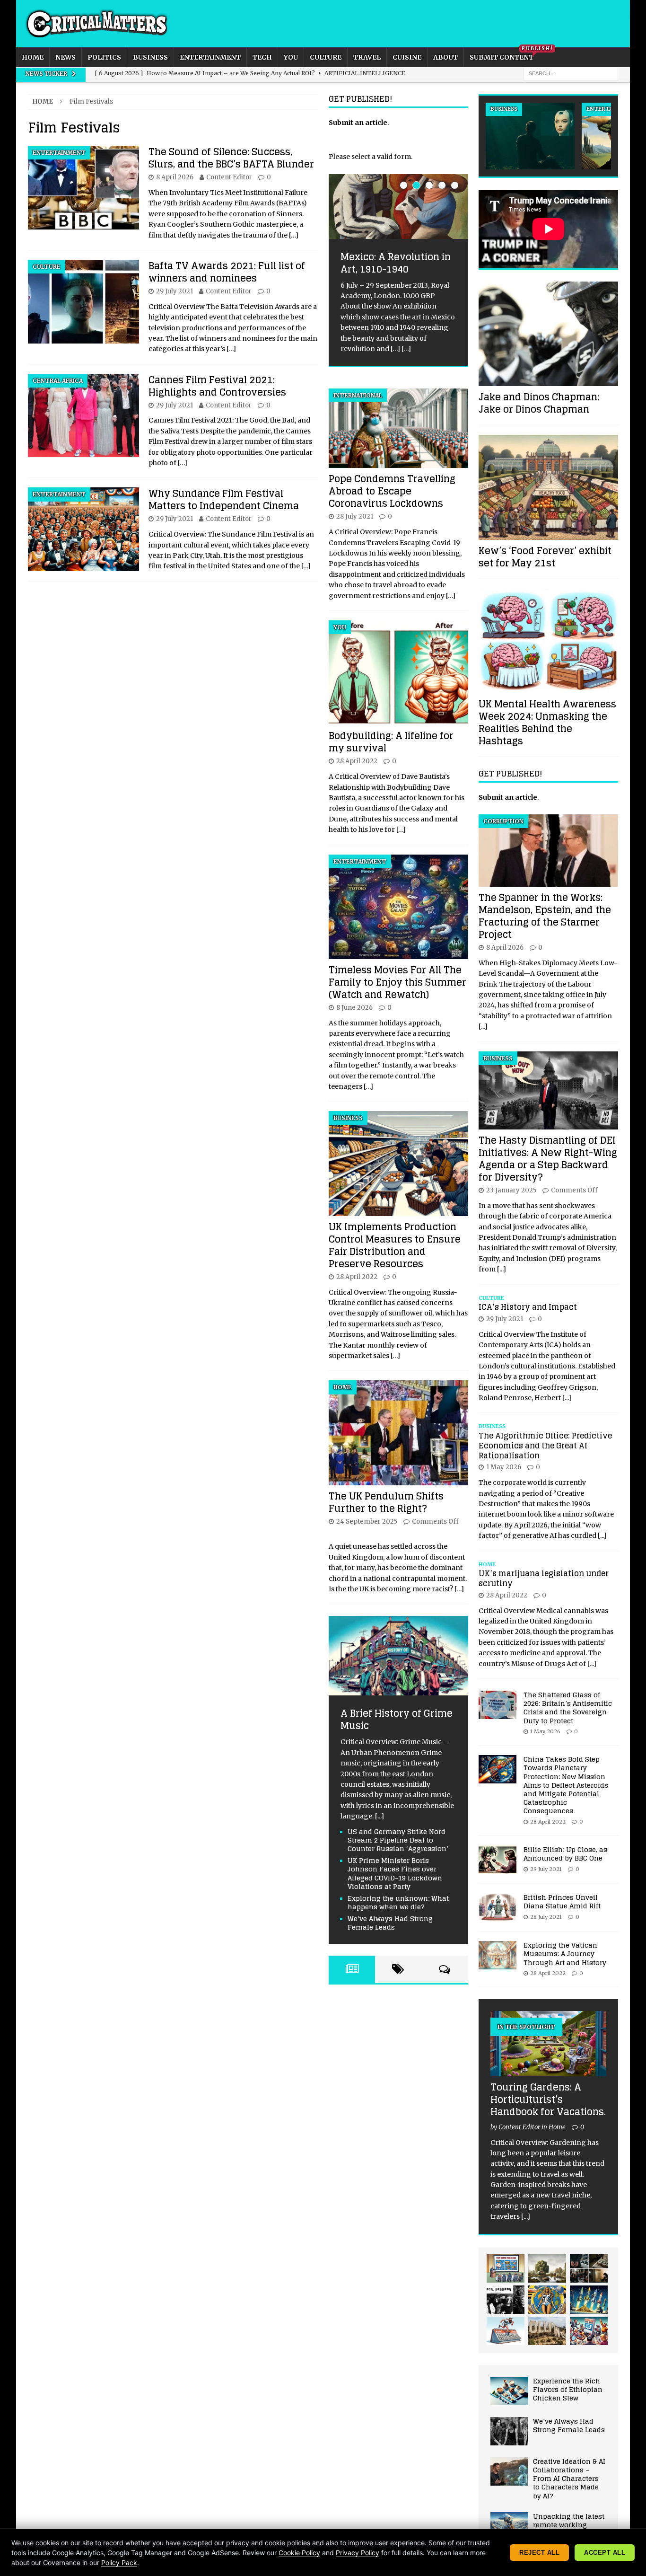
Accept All (605, 2553)
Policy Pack (119, 2563)
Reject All (539, 2553)
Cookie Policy (299, 2553)
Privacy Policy (358, 2553)
